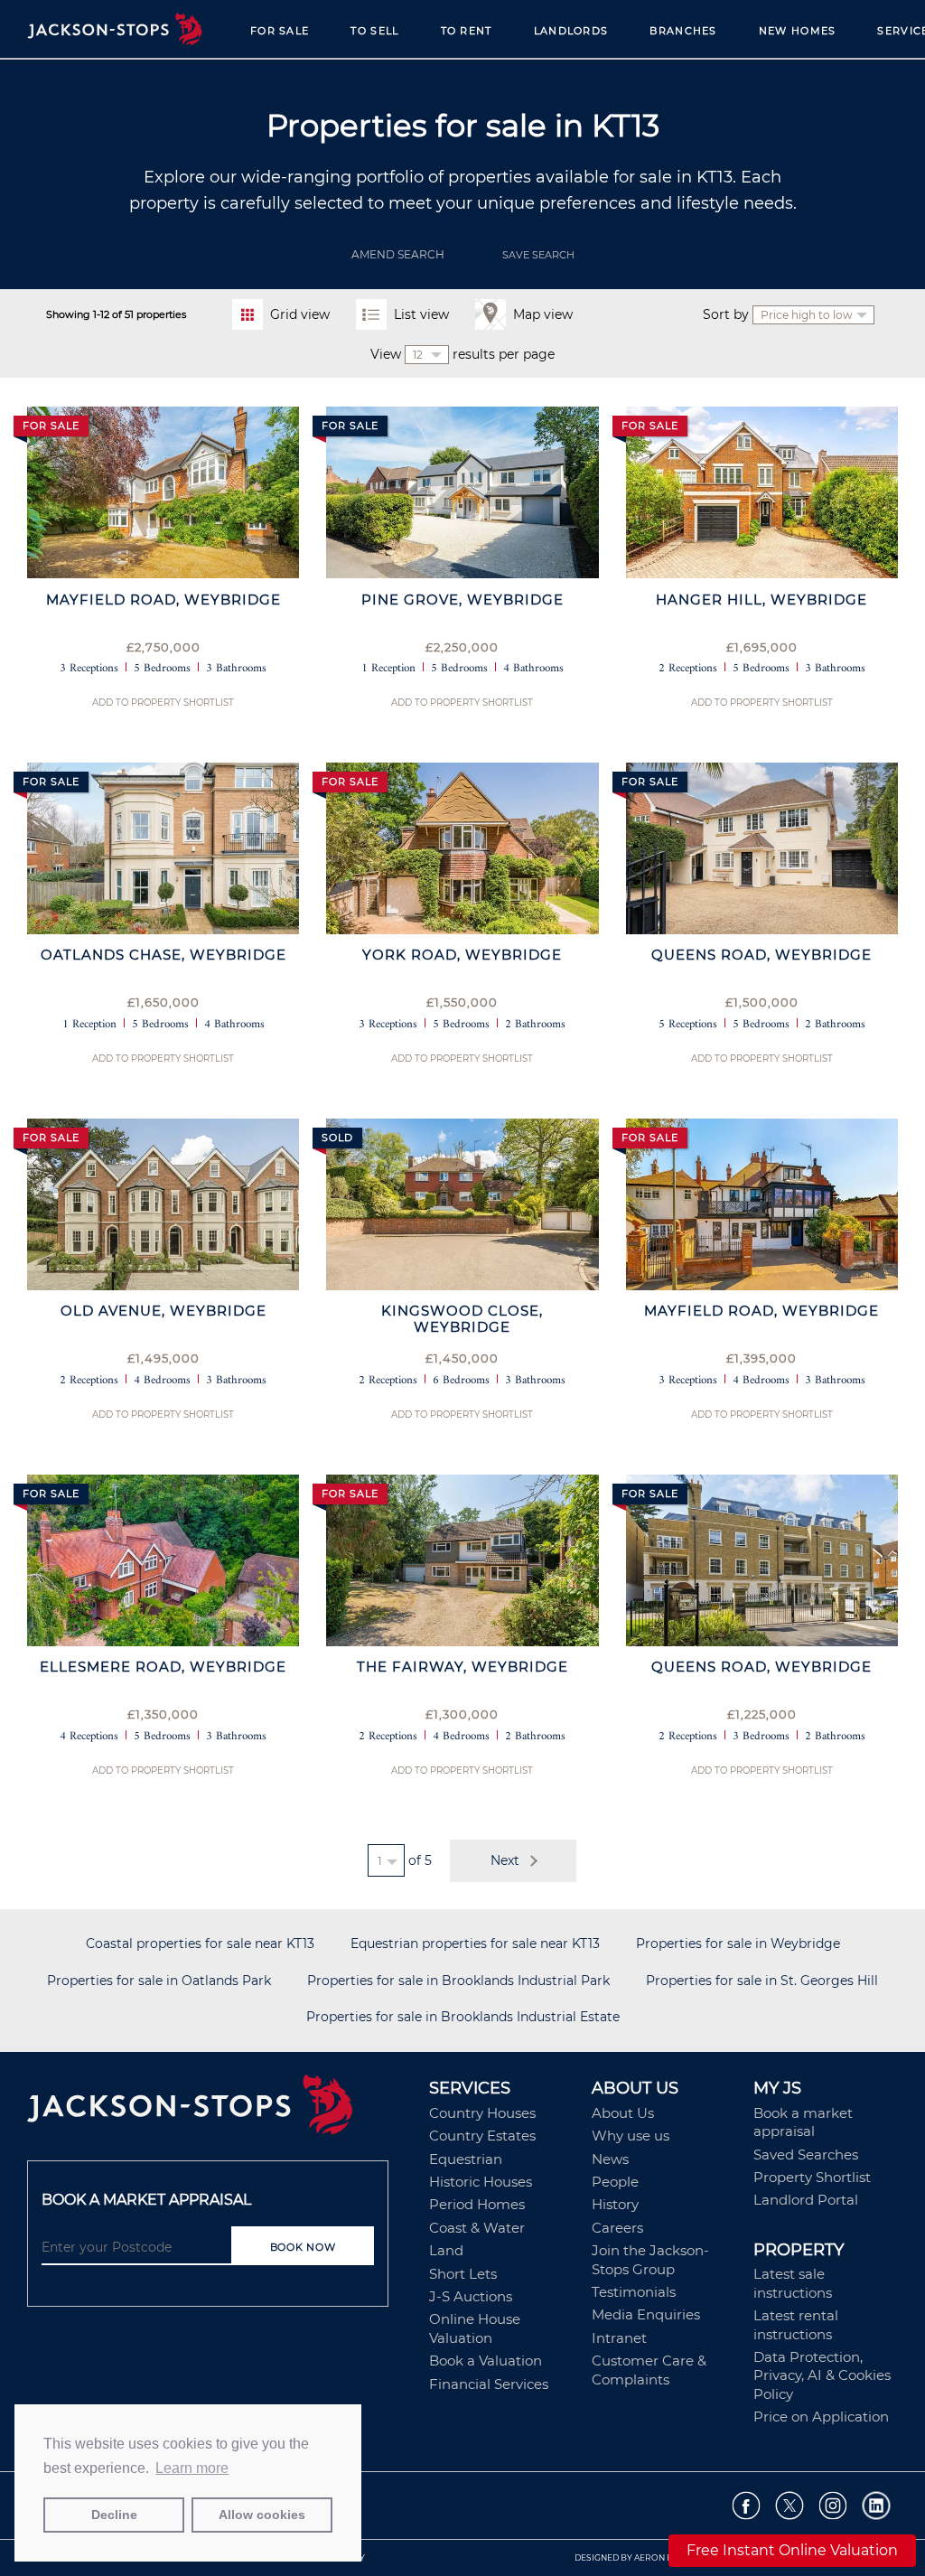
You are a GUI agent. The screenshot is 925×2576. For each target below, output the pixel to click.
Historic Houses (481, 2182)
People (615, 2182)
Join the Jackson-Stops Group (650, 2259)
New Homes (798, 31)
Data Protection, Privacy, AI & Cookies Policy (822, 2375)
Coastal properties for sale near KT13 (200, 1944)
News (610, 2159)
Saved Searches (806, 2154)
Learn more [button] (192, 2468)
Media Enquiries (646, 2314)
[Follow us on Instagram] (833, 2505)
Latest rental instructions (796, 2324)
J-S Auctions (471, 2296)
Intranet (619, 2338)
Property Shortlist (812, 2177)
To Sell (374, 31)
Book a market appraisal (803, 2122)
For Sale (280, 31)
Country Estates (482, 2136)
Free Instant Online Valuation (792, 2550)
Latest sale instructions (793, 2283)
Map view (543, 314)
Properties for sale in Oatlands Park (159, 1981)
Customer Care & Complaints (649, 2370)
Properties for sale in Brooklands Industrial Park (458, 1981)
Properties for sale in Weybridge (738, 1944)
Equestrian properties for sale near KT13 (475, 1944)
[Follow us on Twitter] (790, 2505)
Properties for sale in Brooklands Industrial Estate (463, 2017)
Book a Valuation (486, 2361)
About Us (623, 2113)
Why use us (631, 2136)
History (615, 2204)
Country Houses (482, 2113)
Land (446, 2250)
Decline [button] (114, 2515)
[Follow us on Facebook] (747, 2505)
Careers (617, 2228)
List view (421, 314)
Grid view (300, 314)
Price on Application (821, 2417)
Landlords (571, 31)
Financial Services (489, 2384)
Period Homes (477, 2204)
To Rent (467, 31)
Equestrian (466, 2159)
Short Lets (463, 2274)
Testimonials (634, 2292)
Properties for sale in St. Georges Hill (762, 1981)
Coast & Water (477, 2228)
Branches (683, 31)
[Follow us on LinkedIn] (877, 2505)
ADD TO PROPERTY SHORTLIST (163, 703)
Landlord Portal (806, 2200)
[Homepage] (219, 2111)
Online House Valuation (475, 2328)
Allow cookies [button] (262, 2515)
